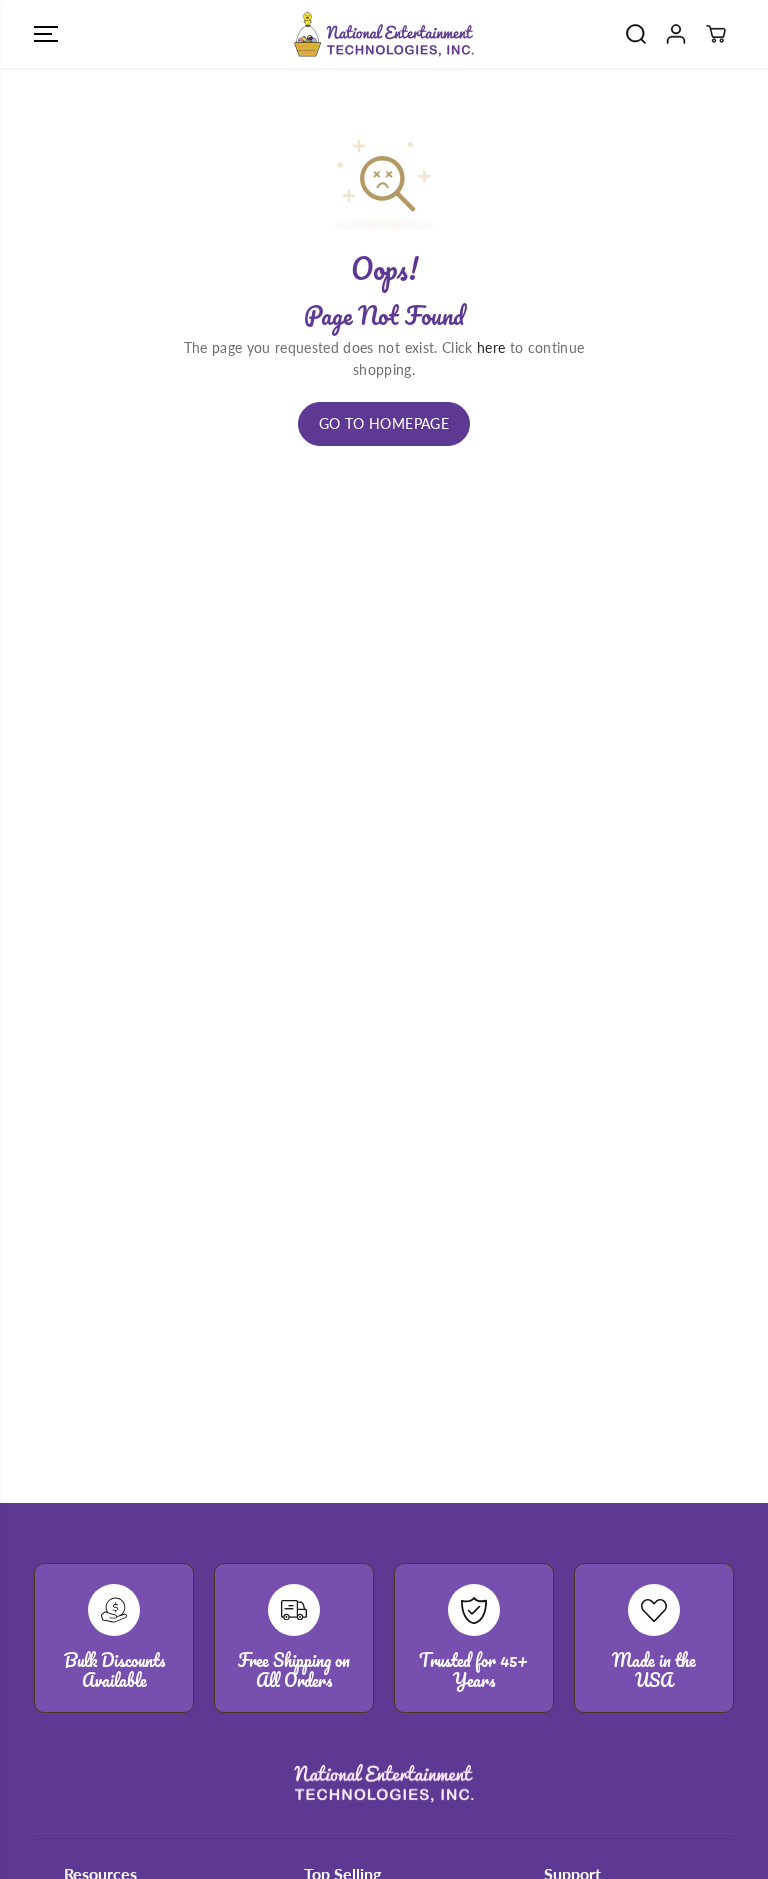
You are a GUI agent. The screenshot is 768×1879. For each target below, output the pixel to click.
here (491, 348)
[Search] (636, 34)
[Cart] (716, 34)
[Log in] (676, 34)
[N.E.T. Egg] (384, 34)
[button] (46, 34)
